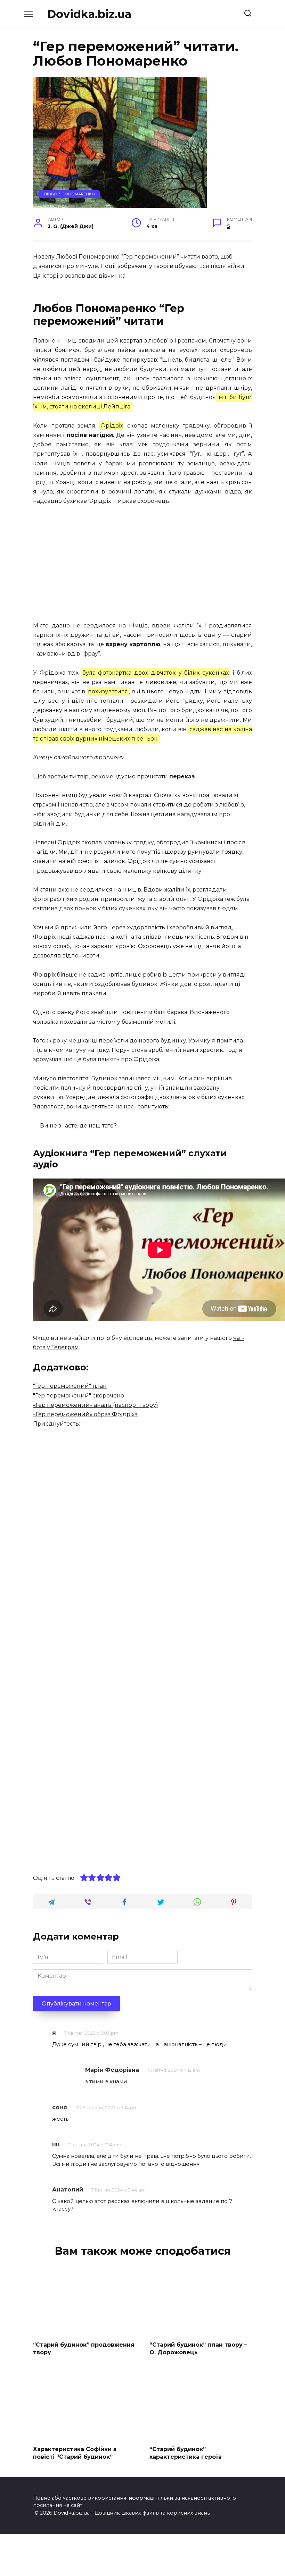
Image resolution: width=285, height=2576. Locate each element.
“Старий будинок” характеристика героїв (186, 2453)
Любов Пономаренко (70, 194)
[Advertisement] (142, 564)
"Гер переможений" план (70, 1386)
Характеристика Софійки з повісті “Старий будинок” (75, 2453)
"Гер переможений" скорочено (79, 1396)
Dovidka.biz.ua (89, 14)
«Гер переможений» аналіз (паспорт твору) (96, 1405)
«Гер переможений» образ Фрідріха (85, 1414)
